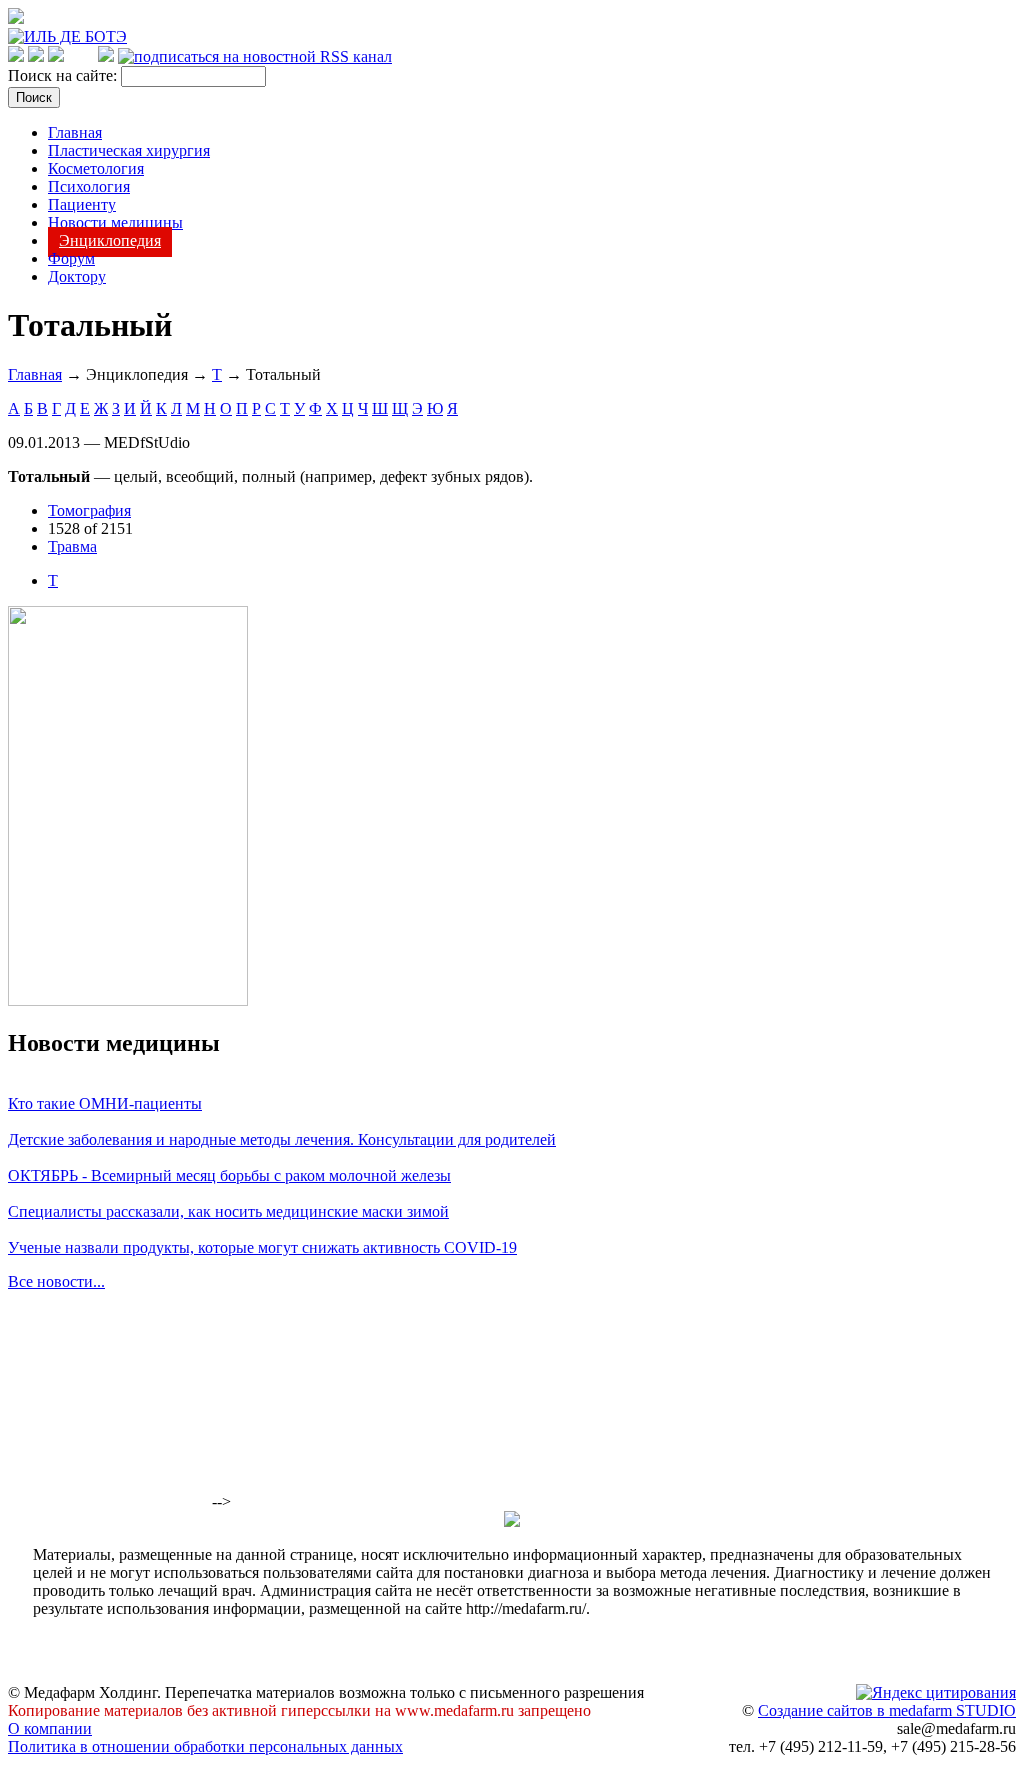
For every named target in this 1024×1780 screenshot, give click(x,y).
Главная (75, 132)
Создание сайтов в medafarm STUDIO (887, 1710)
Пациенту (82, 204)
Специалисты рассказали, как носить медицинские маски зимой (228, 1211)
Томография (89, 510)
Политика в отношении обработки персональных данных (205, 1746)
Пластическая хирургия (129, 150)
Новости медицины (115, 222)
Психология (89, 186)
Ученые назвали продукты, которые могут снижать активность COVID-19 (262, 1247)
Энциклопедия (110, 240)
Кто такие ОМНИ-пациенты (105, 1103)
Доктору (77, 276)
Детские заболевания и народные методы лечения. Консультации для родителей (282, 1139)
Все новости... (56, 1281)
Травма (72, 546)
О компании (50, 1728)
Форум (71, 258)
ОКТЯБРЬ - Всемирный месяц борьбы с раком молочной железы (229, 1175)
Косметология (96, 168)
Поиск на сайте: (64, 75)
